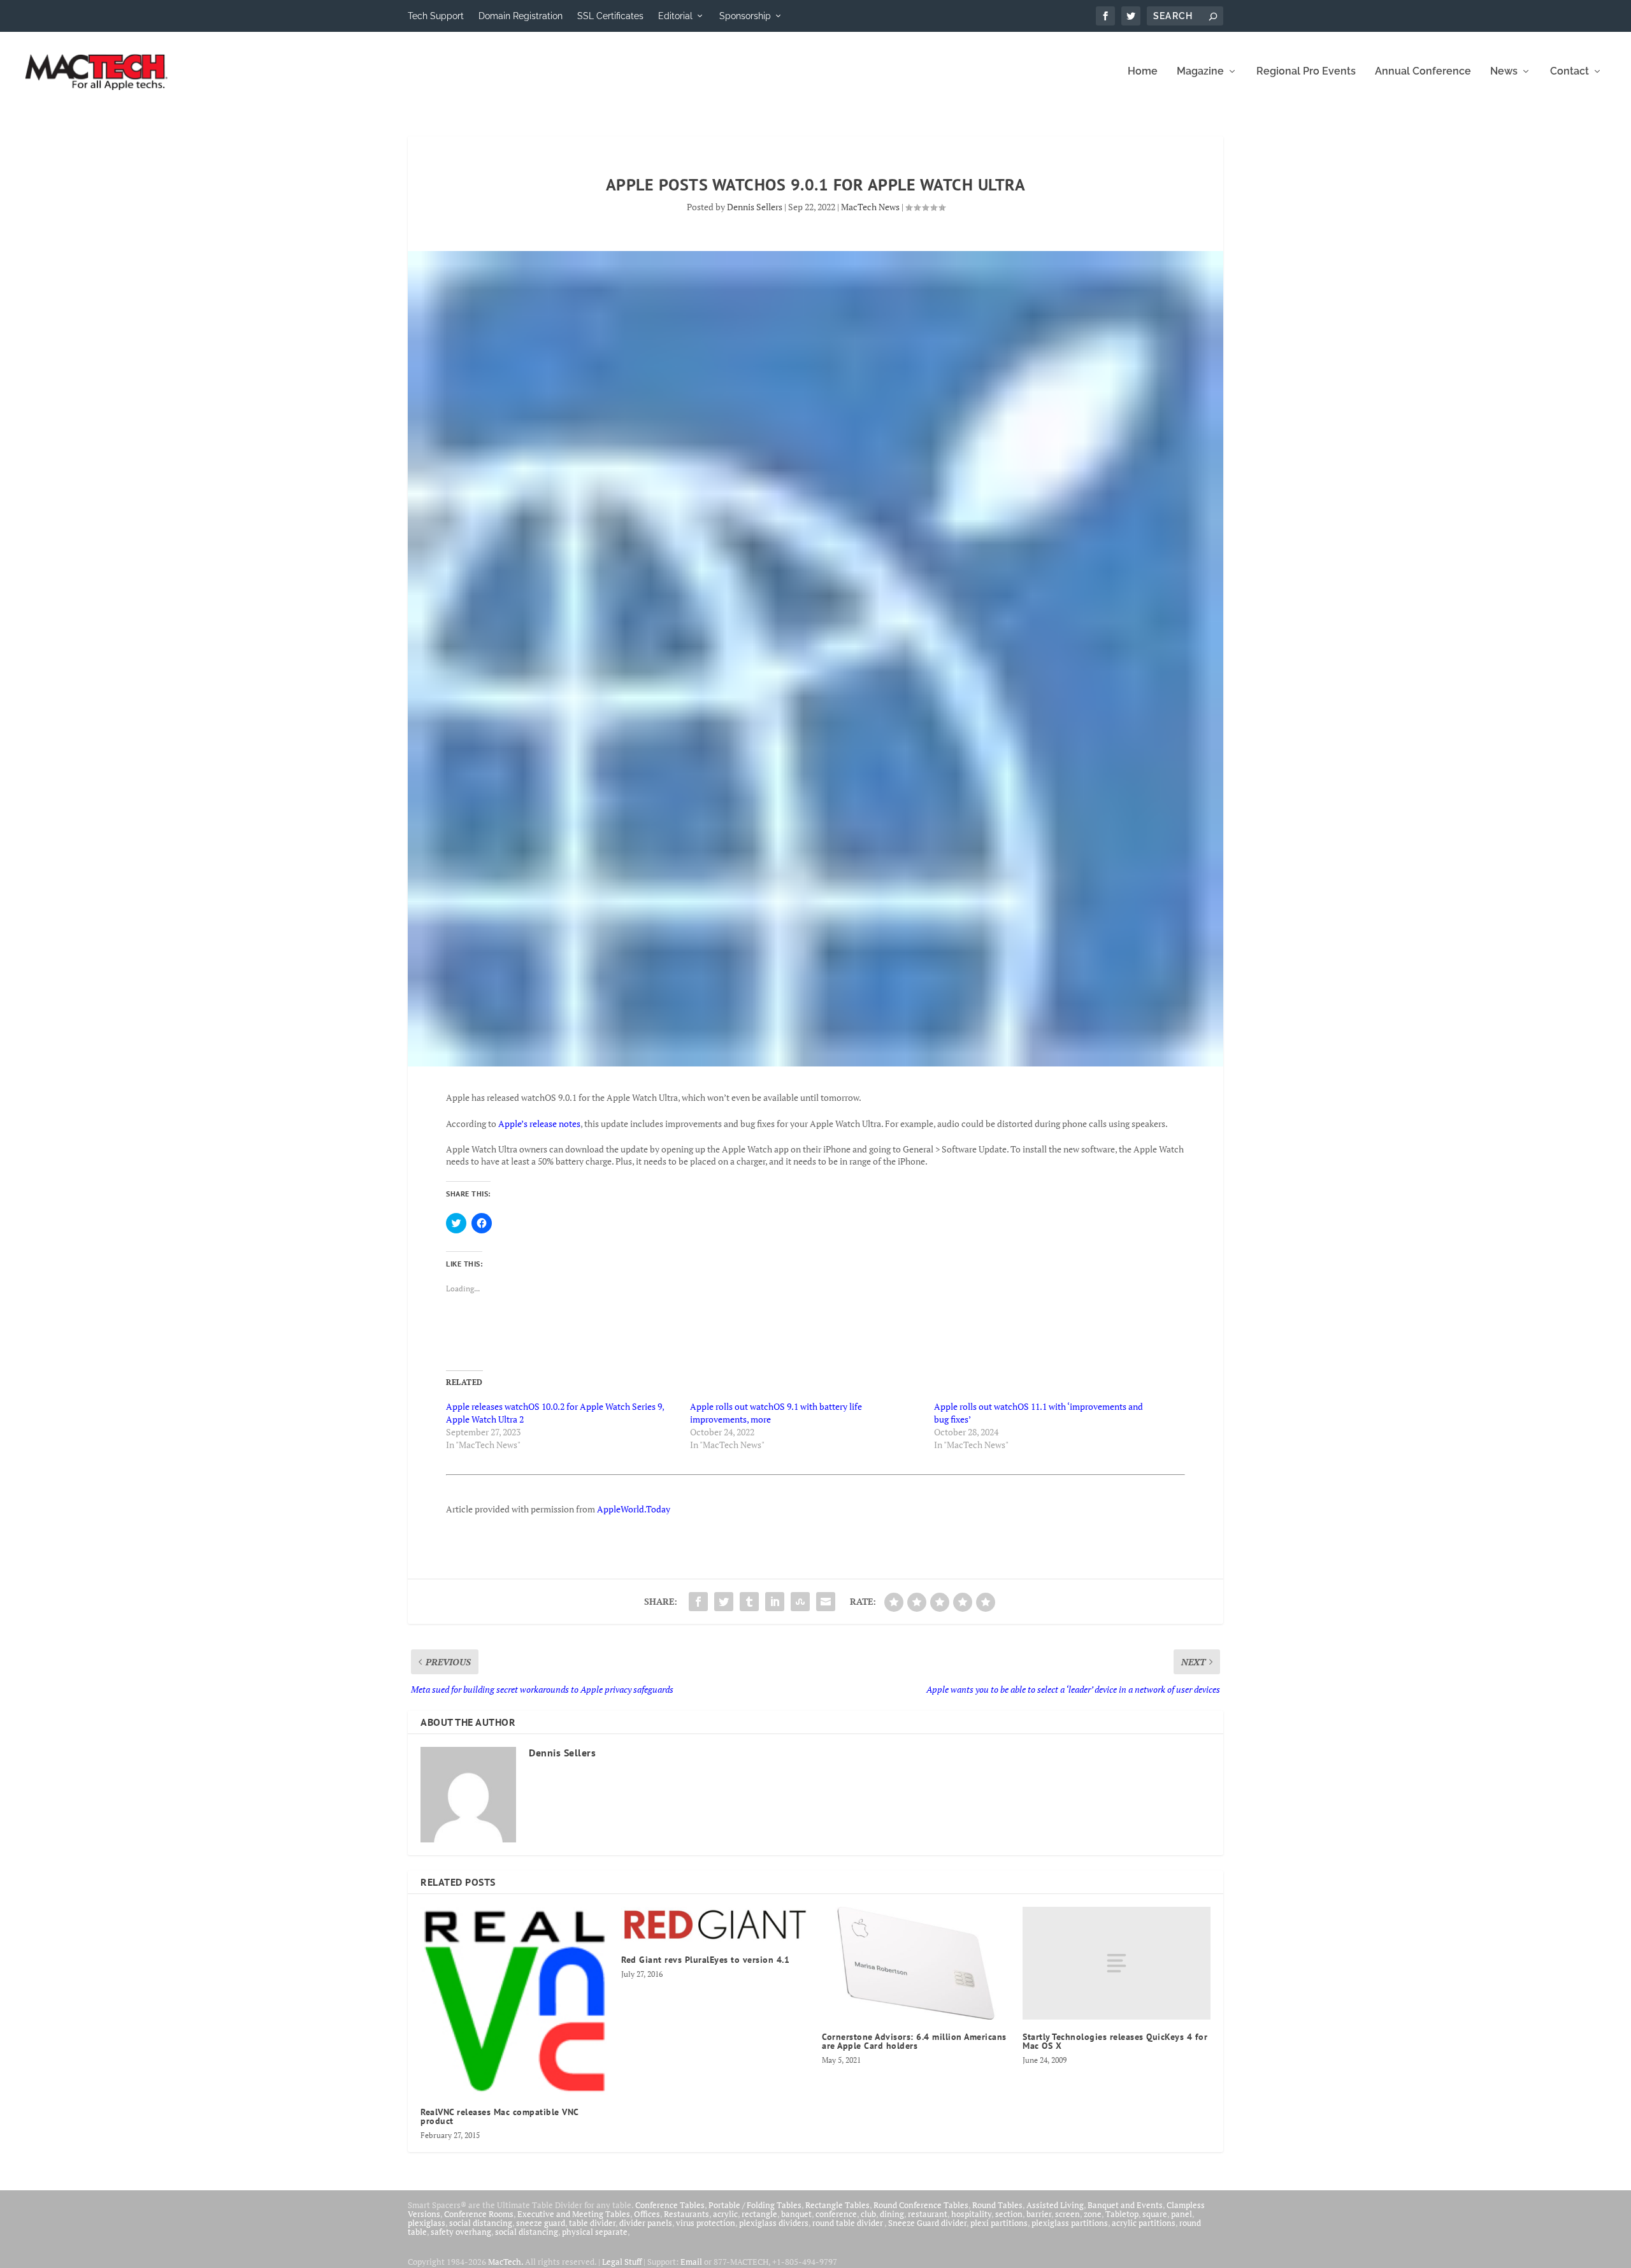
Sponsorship (745, 16)
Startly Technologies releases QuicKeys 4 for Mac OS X (1115, 2041)
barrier (1039, 2214)
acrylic (725, 2214)
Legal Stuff (622, 2262)
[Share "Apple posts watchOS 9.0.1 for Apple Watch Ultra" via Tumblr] (749, 1602)
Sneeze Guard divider (927, 2223)
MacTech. (506, 2262)
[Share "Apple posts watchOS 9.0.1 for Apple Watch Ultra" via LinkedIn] (775, 1602)
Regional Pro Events (1306, 72)
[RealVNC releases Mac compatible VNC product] (514, 2001)
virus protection (706, 2223)
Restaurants (686, 2214)
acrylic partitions (1144, 2223)
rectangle (759, 2214)
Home (1143, 72)
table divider (592, 2223)
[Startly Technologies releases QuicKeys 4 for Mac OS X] (1117, 1963)
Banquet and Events (1125, 2205)
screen (1067, 2214)
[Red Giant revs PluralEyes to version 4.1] (715, 1925)
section (1009, 2214)
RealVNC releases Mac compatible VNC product (499, 2116)
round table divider (848, 2223)
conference (836, 2214)
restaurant (928, 2214)
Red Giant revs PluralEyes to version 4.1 (705, 1960)
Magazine (1200, 72)
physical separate (595, 2232)
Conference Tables (670, 2205)
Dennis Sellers (755, 207)
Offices (647, 2214)
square (1155, 2214)
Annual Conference (1423, 72)
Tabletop (1122, 2214)
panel (1182, 2214)
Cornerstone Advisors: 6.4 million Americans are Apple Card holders (914, 2041)
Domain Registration (521, 16)
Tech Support (436, 16)
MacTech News (870, 207)
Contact (1570, 72)
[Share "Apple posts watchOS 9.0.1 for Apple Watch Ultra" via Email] (826, 1602)
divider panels (646, 2223)
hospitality (971, 2214)
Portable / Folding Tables (755, 2205)
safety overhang (461, 2232)
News (1504, 72)
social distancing (481, 2223)
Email (691, 2262)
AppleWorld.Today (634, 1509)
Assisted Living (1055, 2205)
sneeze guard (541, 2223)
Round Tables (997, 2205)
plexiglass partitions (1070, 2223)
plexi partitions (999, 2223)
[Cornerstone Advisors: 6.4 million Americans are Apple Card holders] (916, 1963)
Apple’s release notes (539, 1123)
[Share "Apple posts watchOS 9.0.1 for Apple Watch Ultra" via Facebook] (698, 1602)
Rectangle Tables (837, 2205)
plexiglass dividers (774, 2223)
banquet (796, 2214)
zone (1093, 2214)
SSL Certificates (610, 16)
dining (892, 2214)
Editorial (675, 16)
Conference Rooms (479, 2214)
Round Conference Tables (921, 2205)
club (868, 2214)
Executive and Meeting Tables (574, 2214)
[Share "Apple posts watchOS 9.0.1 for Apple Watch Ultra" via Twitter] (724, 1602)
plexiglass (427, 2223)
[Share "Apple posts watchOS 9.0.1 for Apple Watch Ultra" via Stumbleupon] (800, 1602)
